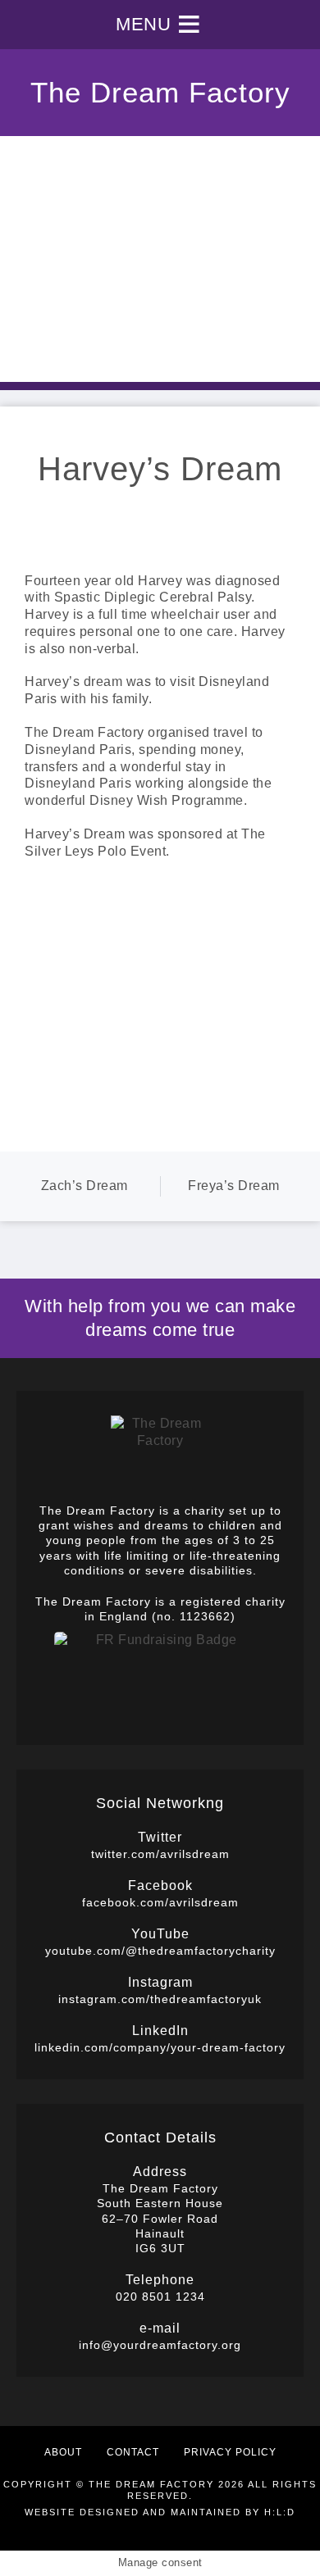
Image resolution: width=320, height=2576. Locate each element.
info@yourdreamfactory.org (160, 2345)
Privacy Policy (230, 2452)
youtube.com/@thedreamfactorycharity (160, 1951)
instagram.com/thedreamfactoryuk (160, 1999)
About (63, 2452)
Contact (133, 2452)
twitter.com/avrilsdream (160, 1854)
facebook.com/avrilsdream (160, 1902)
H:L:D (280, 2512)
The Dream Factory (160, 92)
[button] (143, 25)
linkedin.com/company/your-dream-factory (160, 2047)
